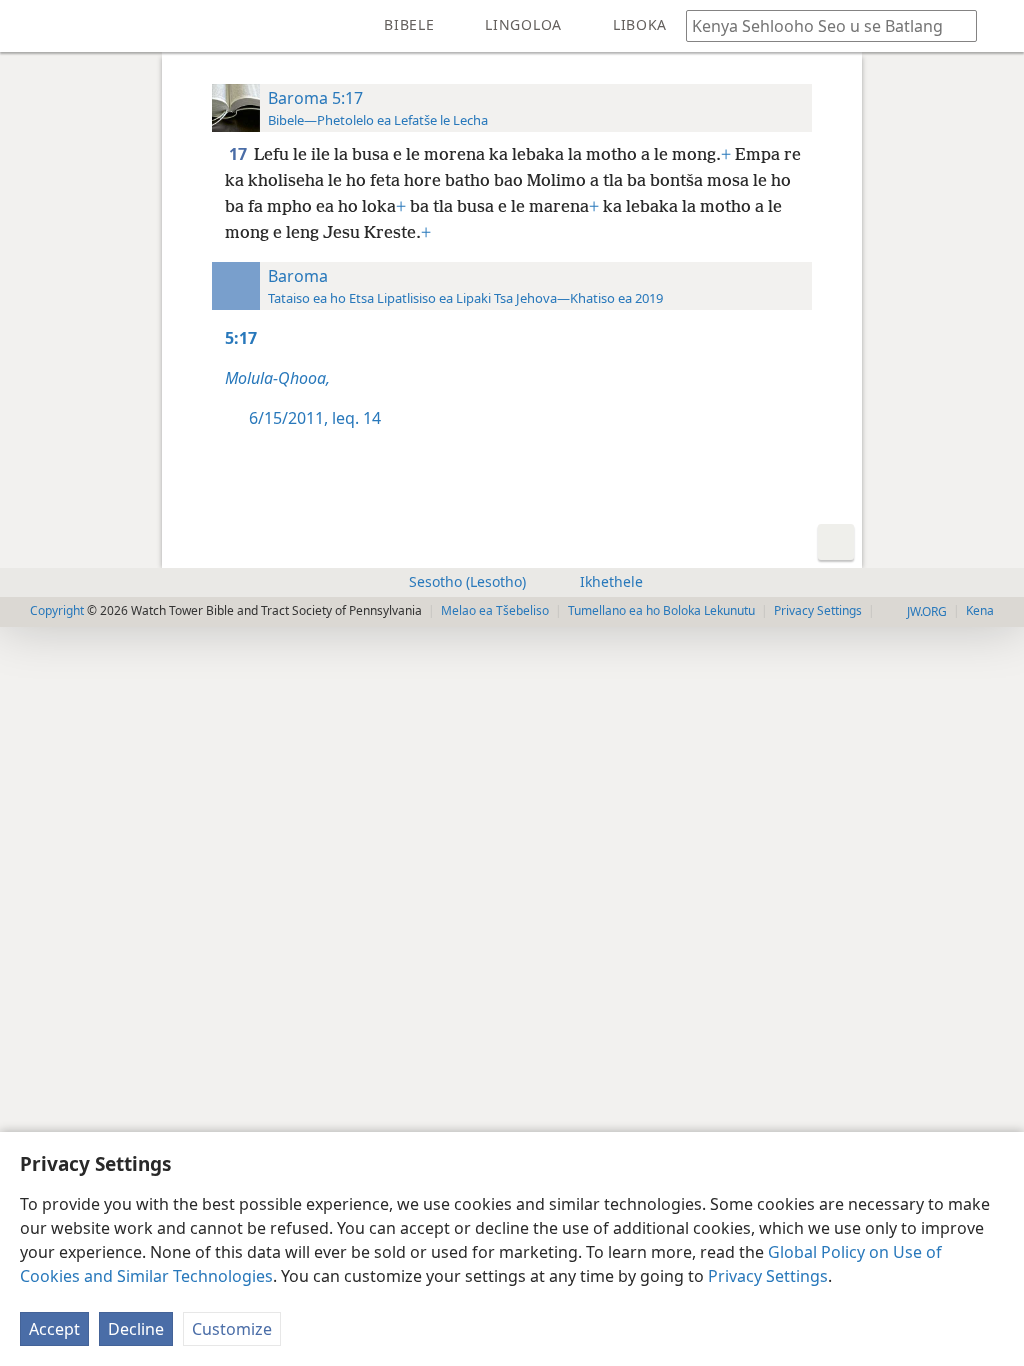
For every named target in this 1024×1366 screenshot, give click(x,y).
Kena (980, 610)
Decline (136, 1329)
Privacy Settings (768, 1276)
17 (239, 154)
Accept (54, 1329)
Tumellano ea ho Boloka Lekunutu (661, 610)
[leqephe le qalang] (30, 26)
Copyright (57, 610)
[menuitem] (30, 26)
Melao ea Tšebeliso (495, 610)
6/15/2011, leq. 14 (315, 418)
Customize (232, 1329)
